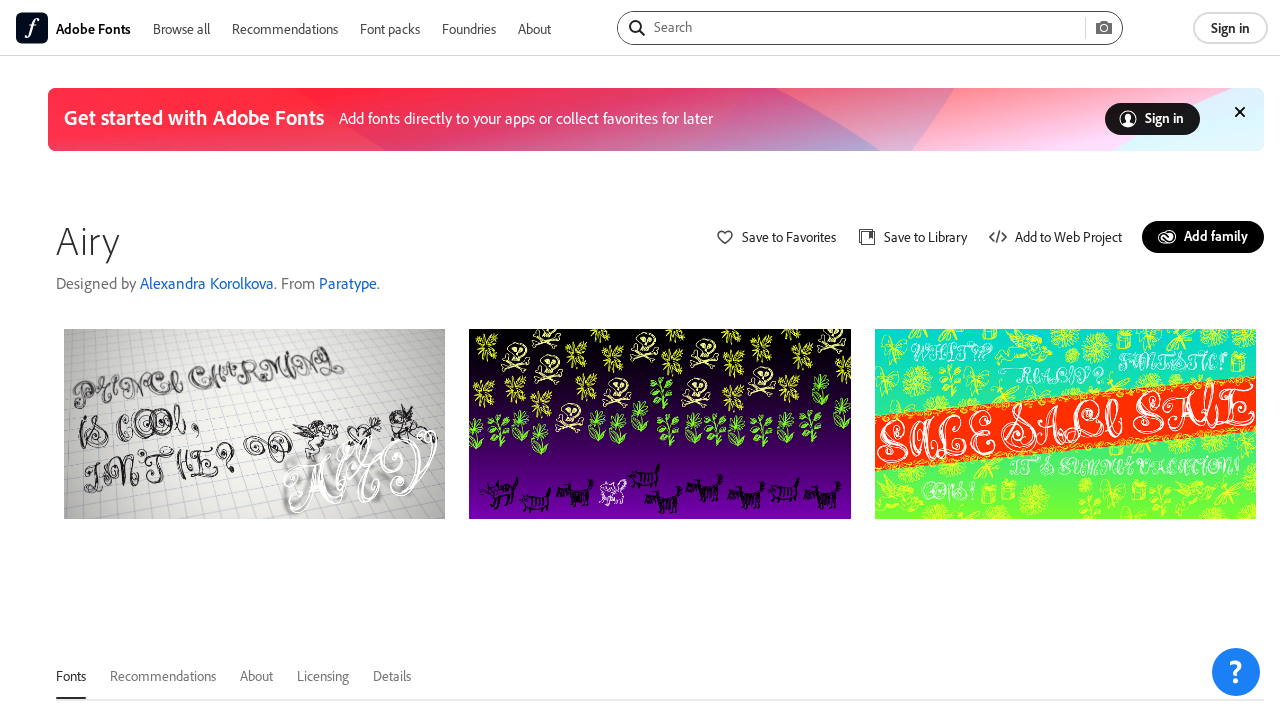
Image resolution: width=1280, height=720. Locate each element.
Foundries (469, 28)
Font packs (390, 28)
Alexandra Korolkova (207, 283)
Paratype (348, 283)
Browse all (181, 28)
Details (392, 675)
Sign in (1230, 27)
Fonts (71, 675)
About (534, 28)
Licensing (323, 675)
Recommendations (285, 28)
